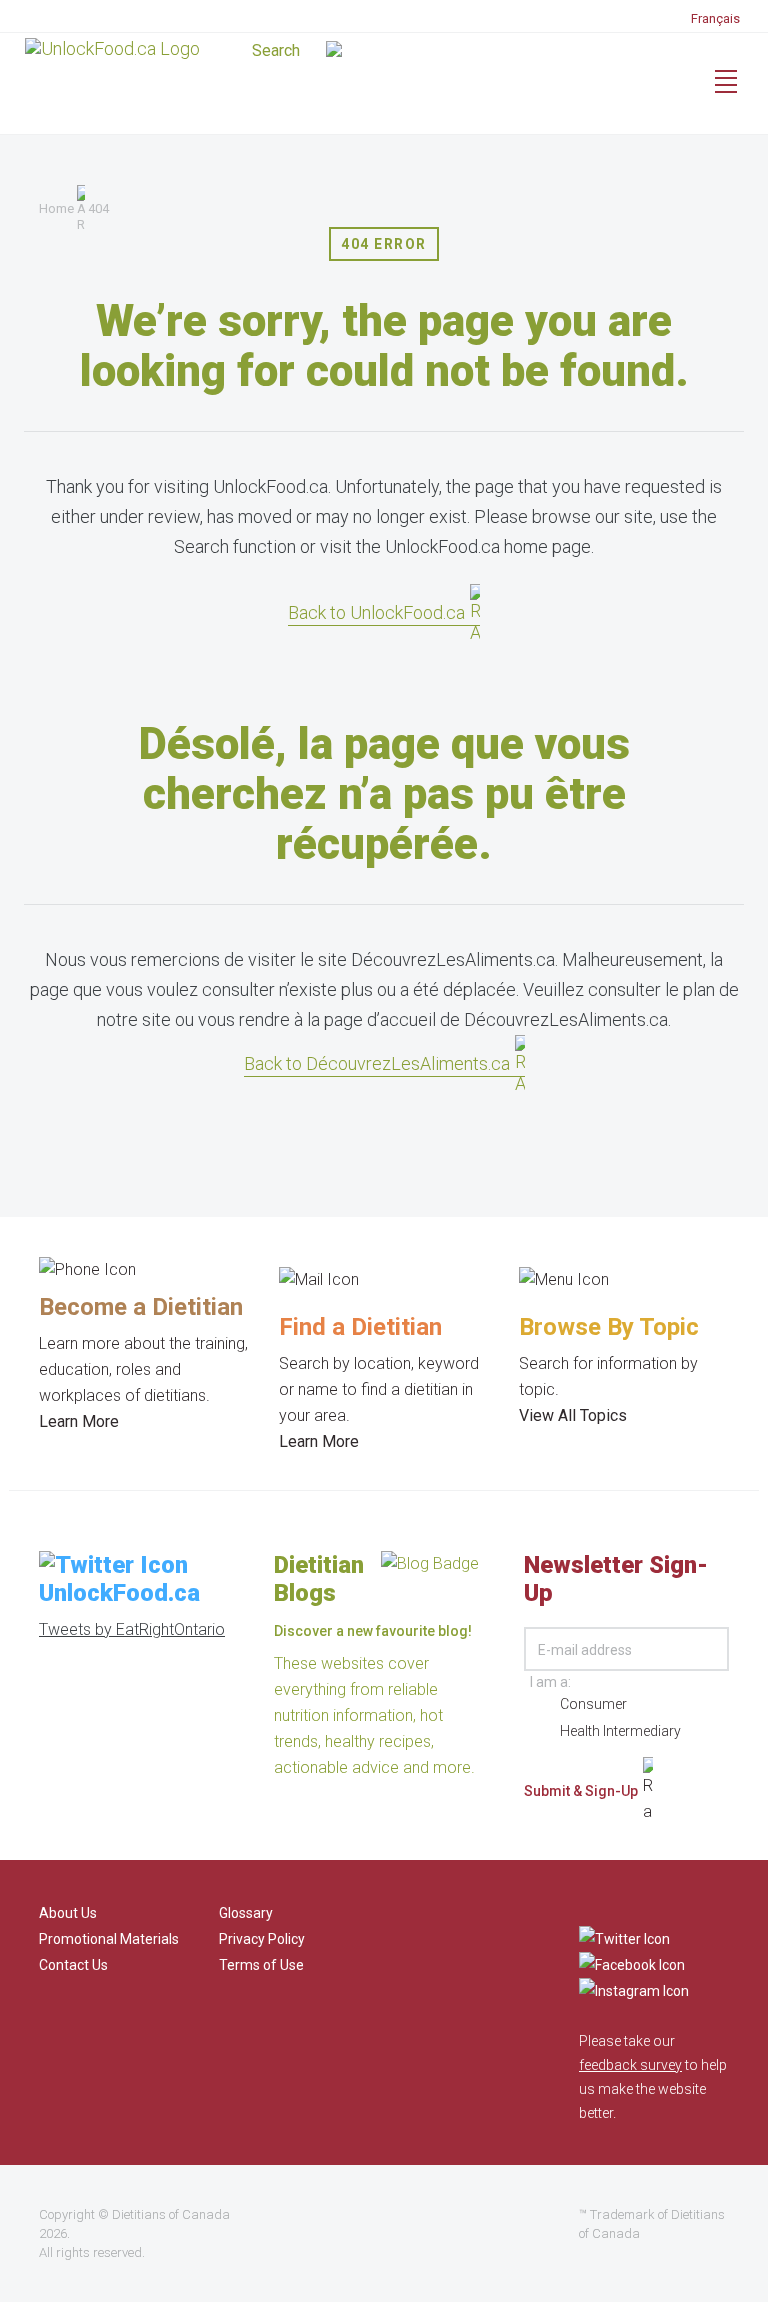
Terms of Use (261, 1965)
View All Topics (573, 1415)
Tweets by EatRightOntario (132, 1629)
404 (98, 208)
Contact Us (73, 1965)
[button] (382, 51)
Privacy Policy (262, 1939)
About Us (68, 1913)
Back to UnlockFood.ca (376, 612)
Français (715, 18)
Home (56, 208)
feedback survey (630, 2065)
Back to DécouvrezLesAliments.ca (377, 1063)
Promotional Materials (109, 1939)
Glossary (246, 1913)
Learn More (79, 1421)
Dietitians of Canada (171, 2214)
